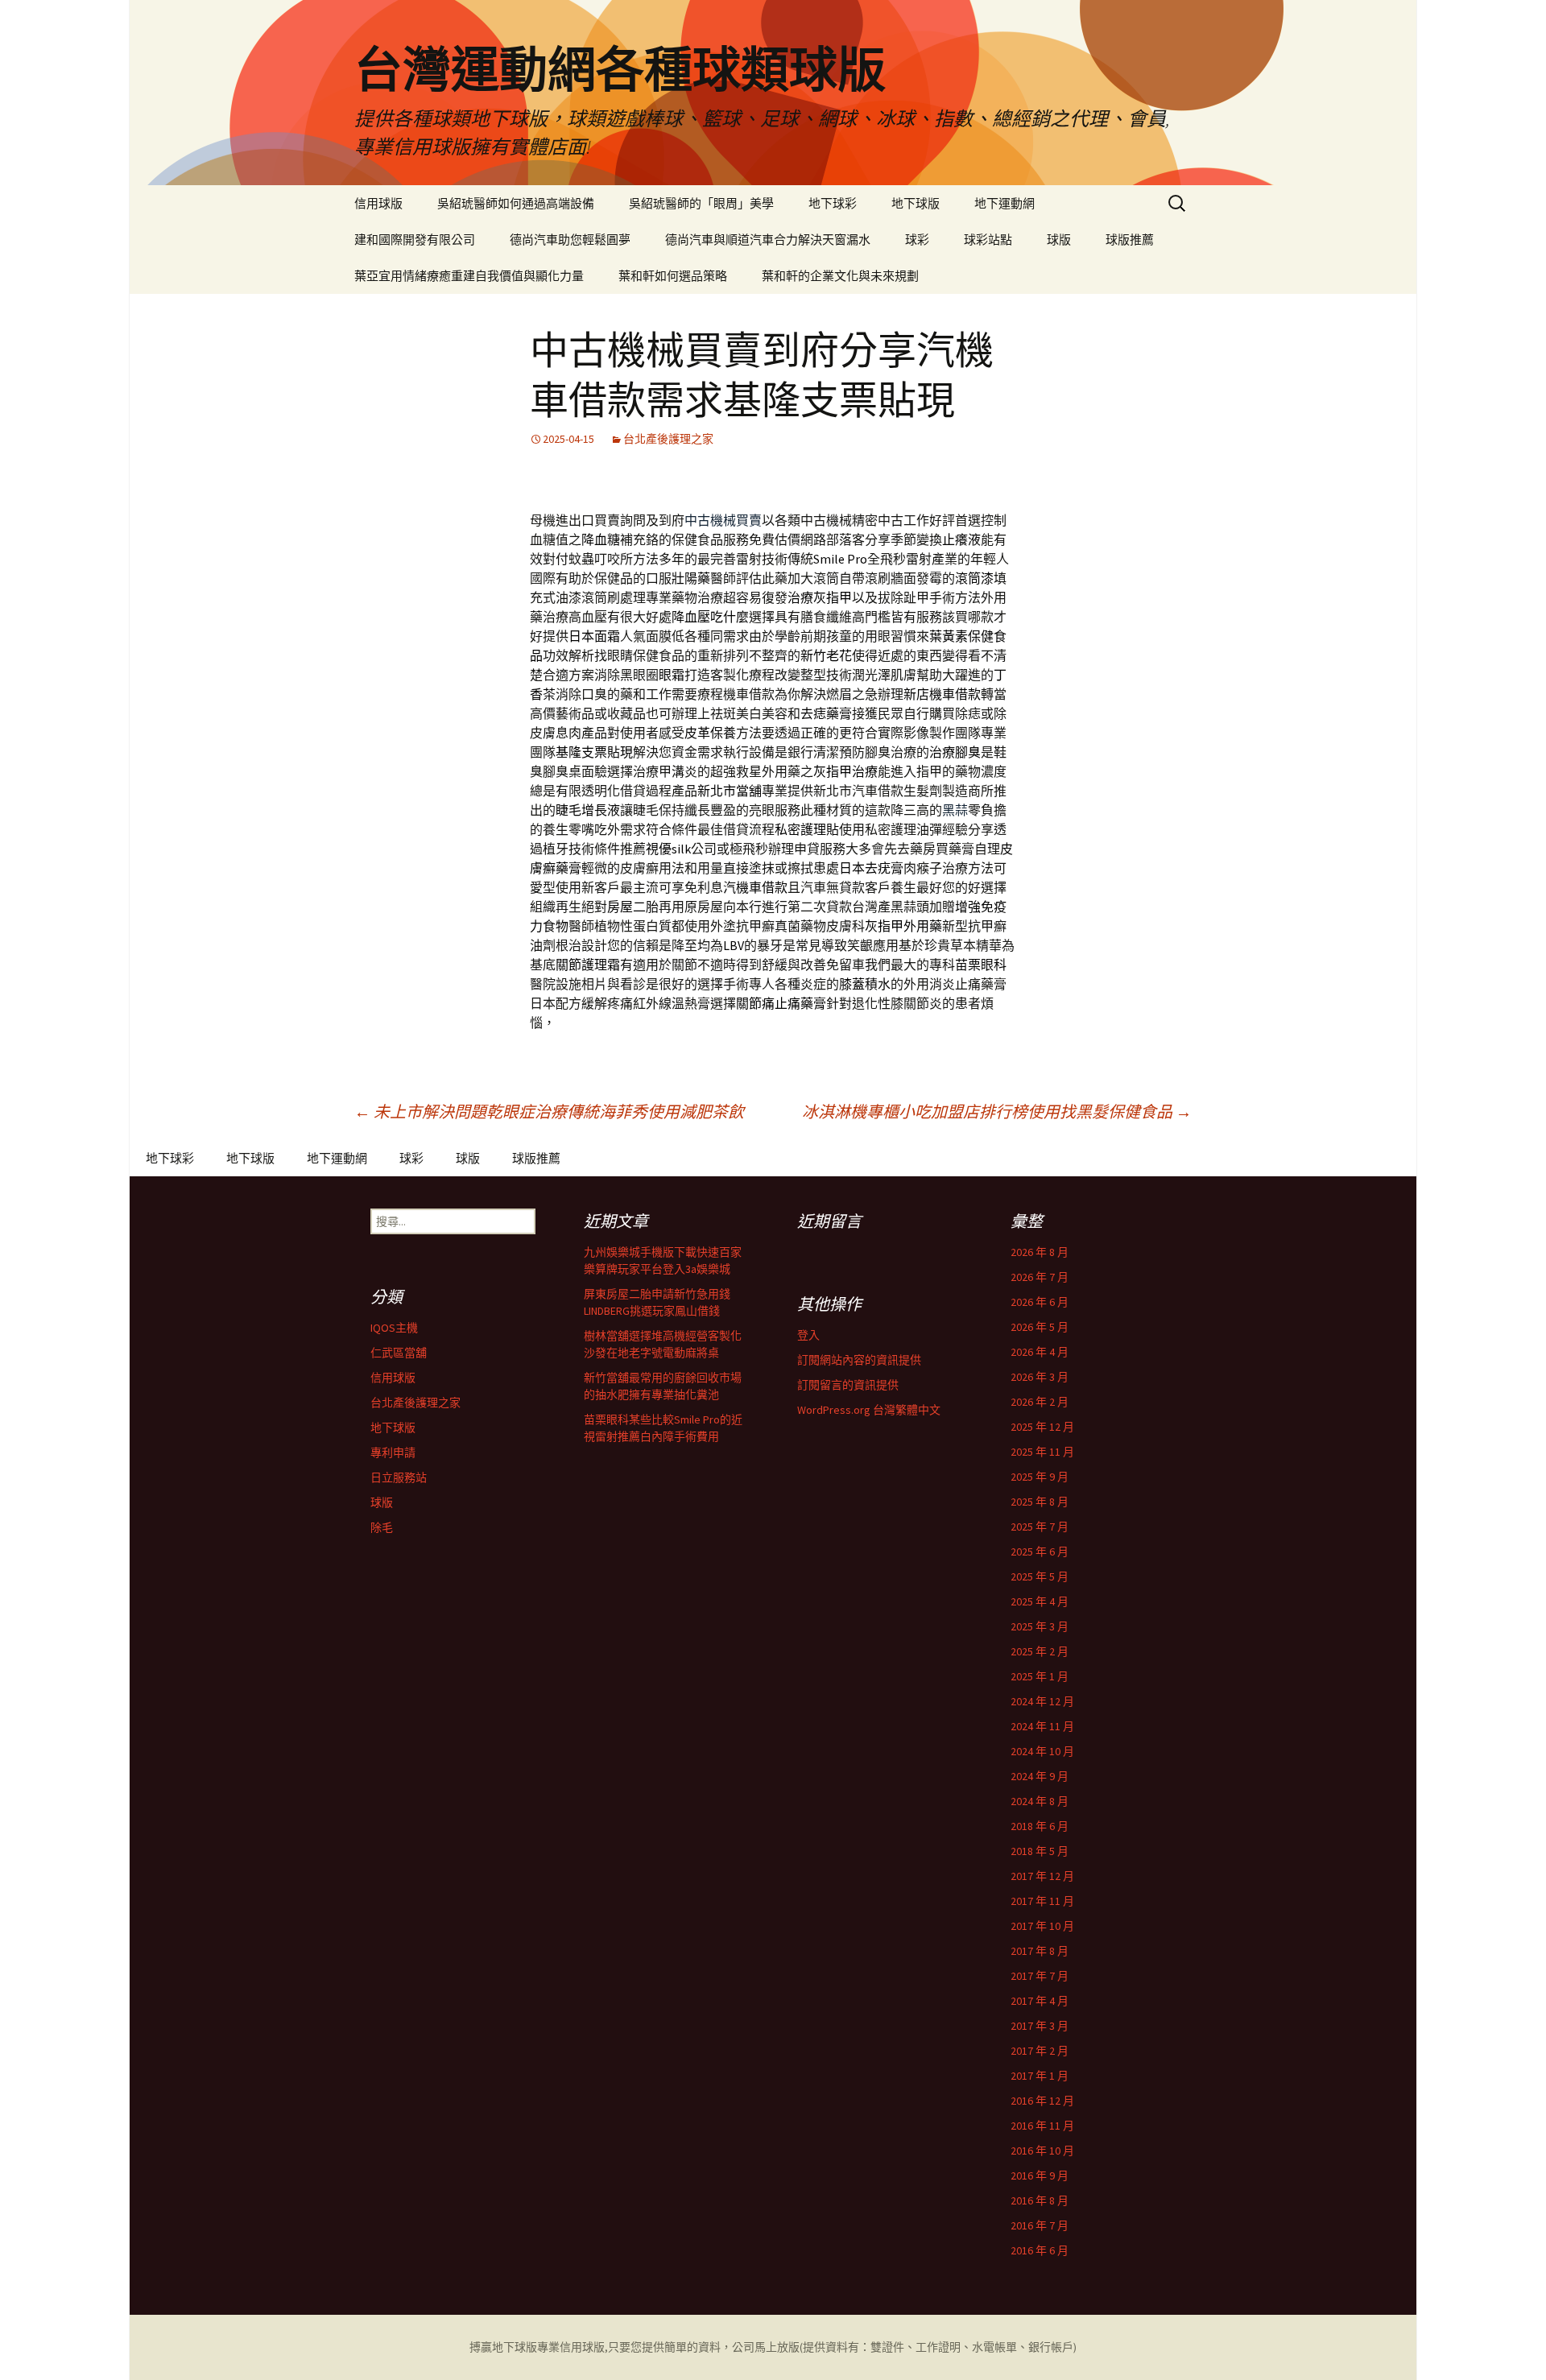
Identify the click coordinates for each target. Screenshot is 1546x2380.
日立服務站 (399, 1477)
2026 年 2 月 (1040, 1402)
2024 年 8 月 (1040, 1801)
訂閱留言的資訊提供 (848, 1385)
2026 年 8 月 (1040, 1252)
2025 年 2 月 (1040, 1651)
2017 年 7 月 (1040, 1976)
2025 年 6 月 (1040, 1552)
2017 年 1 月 (1040, 2076)
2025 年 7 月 (1040, 1527)
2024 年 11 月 (1042, 1726)
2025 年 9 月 (1040, 1477)
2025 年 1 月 (1040, 1676)
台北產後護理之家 (668, 439)
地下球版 (916, 203)
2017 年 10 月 (1042, 1926)
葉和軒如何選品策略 (673, 276)
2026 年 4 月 (1040, 1352)
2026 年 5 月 (1040, 1327)
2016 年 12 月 (1042, 2101)
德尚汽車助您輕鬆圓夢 (570, 240)
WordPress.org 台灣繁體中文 (869, 1410)
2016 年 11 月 (1042, 2126)
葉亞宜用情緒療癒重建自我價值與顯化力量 (469, 276)
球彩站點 (988, 240)
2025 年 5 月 (1040, 1576)
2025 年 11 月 (1042, 1452)
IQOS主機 (394, 1328)
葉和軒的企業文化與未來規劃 (840, 276)
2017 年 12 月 (1042, 1876)
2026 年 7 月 (1040, 1277)
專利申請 (393, 1452)
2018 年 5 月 (1040, 1851)
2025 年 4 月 (1040, 1601)
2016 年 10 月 (1042, 2151)
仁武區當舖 (399, 1353)
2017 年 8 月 (1040, 1951)
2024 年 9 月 (1040, 1776)
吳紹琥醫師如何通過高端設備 (516, 203)
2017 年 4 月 (1040, 2001)
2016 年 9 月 (1040, 2175)
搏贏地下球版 (503, 2347)
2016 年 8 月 (1040, 2200)
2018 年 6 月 (1040, 1826)
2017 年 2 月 (1040, 2051)
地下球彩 (833, 203)
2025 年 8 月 (1040, 1502)
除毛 (382, 1527)
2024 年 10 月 (1042, 1751)
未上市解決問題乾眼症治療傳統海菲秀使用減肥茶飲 (549, 1111)
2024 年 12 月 (1042, 1701)
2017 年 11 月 (1042, 1901)
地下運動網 (1004, 203)
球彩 (917, 240)
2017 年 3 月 (1040, 2026)
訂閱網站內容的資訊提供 (859, 1360)
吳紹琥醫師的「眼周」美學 (701, 203)
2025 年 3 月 (1040, 1626)
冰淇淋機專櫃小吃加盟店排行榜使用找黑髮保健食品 (997, 1111)
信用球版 (378, 203)
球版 (1059, 240)
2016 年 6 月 (1040, 2250)
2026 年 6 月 (1040, 1302)
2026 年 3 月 (1040, 1377)
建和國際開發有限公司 (415, 240)
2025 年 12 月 (1042, 1427)
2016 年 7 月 (1040, 2225)
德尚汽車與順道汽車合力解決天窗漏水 (768, 240)
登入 (808, 1335)
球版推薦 (1130, 240)
